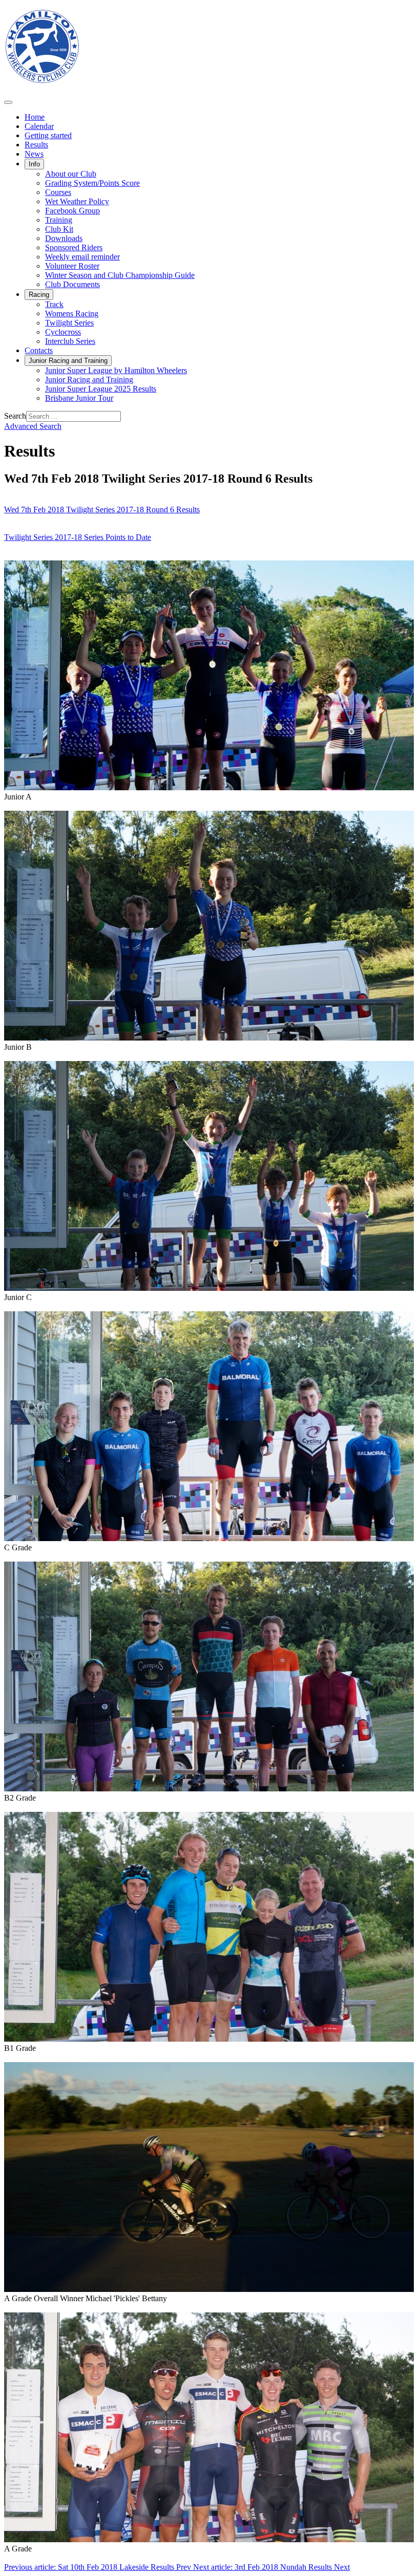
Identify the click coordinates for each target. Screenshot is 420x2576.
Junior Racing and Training (68, 361)
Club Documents (72, 284)
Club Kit (59, 229)
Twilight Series (69, 323)
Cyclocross (63, 332)
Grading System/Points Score (92, 183)
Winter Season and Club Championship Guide (120, 275)
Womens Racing (72, 313)
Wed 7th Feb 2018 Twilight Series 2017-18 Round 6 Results (102, 510)
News (34, 154)
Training (59, 220)
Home (35, 117)
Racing (39, 295)
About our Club (71, 174)
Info (34, 164)
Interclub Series (70, 341)
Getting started (48, 135)
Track (54, 304)
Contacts (39, 350)
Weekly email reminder (82, 257)
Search (15, 416)
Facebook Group (72, 211)
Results (36, 145)
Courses (58, 192)
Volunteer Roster (72, 266)
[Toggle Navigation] (8, 102)
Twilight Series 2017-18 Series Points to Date (78, 537)
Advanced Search (33, 426)
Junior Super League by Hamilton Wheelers (116, 370)
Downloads (64, 238)
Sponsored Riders (74, 247)
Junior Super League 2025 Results (101, 389)
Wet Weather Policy (77, 201)
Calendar (39, 126)
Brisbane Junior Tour (79, 398)
